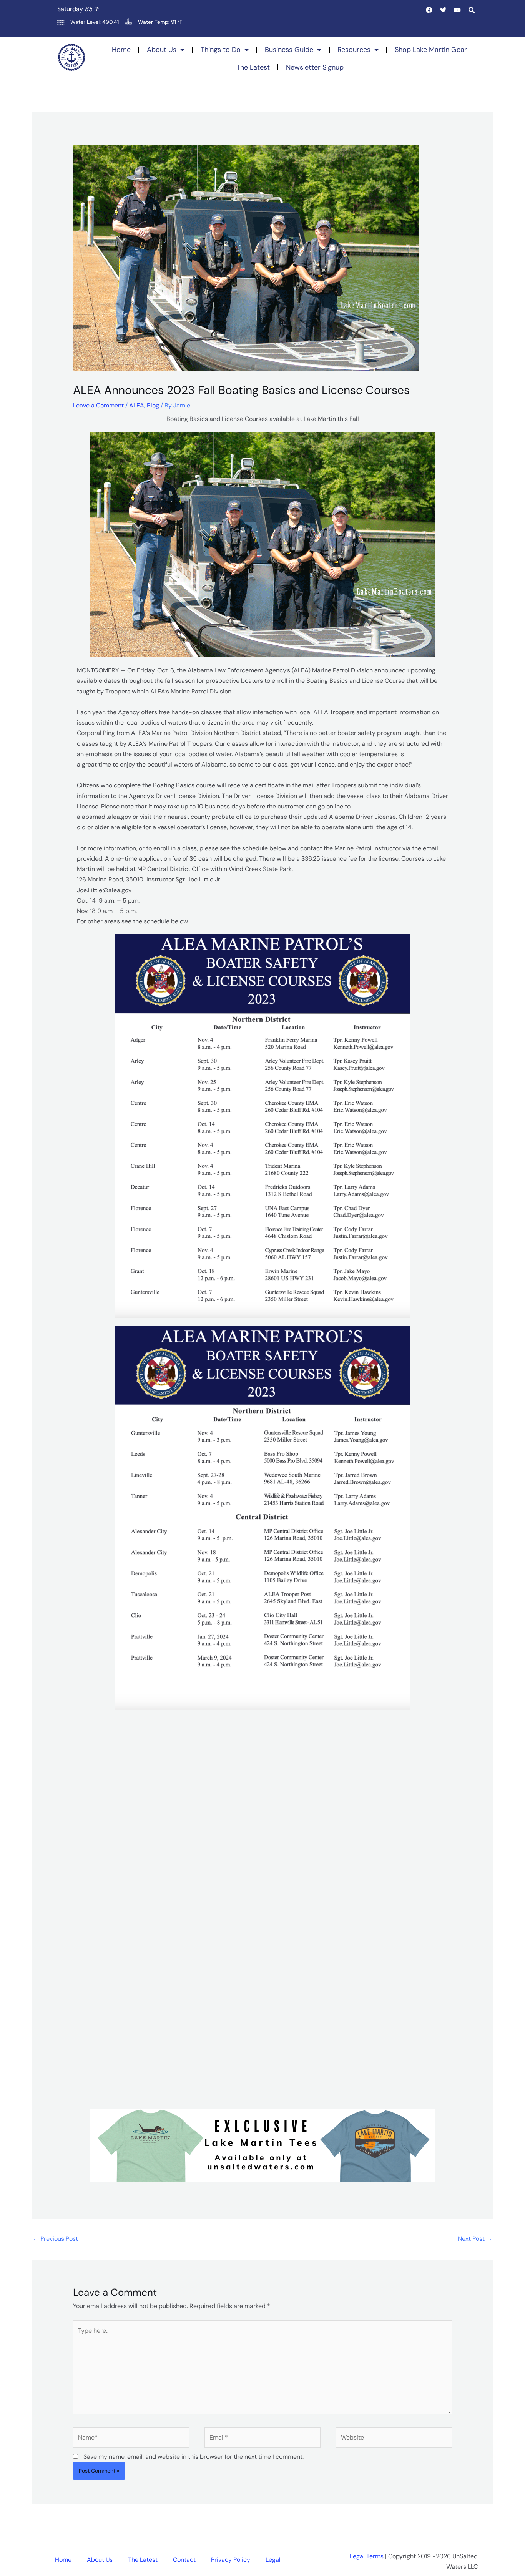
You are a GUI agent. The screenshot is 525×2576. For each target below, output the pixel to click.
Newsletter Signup (315, 67)
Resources (354, 50)
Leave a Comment (98, 405)
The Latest (253, 67)
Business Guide (289, 50)
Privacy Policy (231, 2560)
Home (121, 50)
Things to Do (221, 50)
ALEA (137, 405)
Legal (273, 2560)
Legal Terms (367, 2556)
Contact (184, 2560)
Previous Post (55, 2239)
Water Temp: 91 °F (160, 22)
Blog (153, 405)
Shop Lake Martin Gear (431, 50)
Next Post (475, 2239)
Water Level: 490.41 (95, 22)
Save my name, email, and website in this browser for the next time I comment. (194, 2457)
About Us (162, 50)
